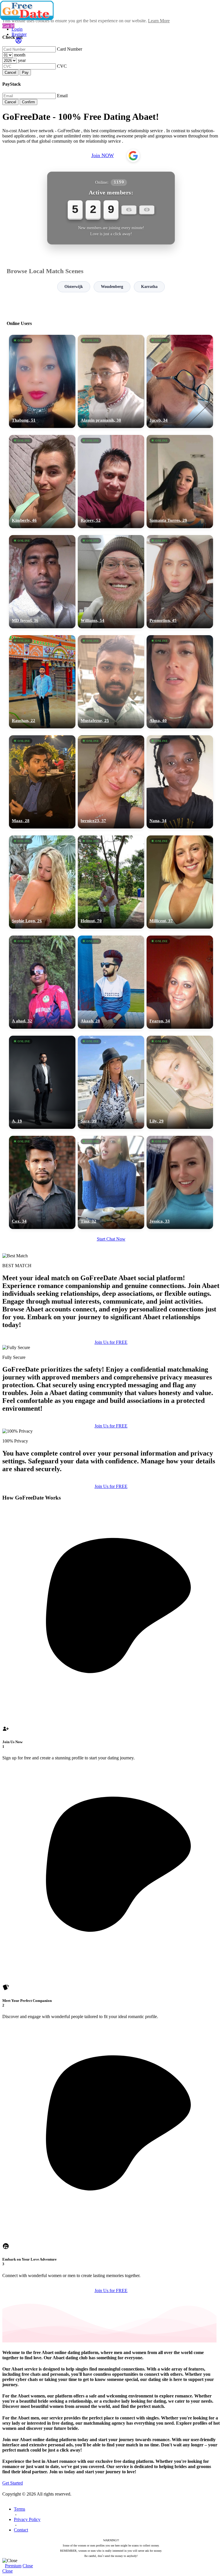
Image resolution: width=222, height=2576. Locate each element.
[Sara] (111, 1082)
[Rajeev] (111, 482)
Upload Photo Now (114, 1328)
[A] (42, 1082)
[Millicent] (180, 882)
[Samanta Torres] (180, 482)
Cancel (10, 72)
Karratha (149, 287)
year (22, 60)
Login (17, 29)
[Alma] (180, 682)
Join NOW (103, 155)
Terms (20, 2509)
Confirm (28, 102)
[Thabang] (42, 381)
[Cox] (42, 1182)
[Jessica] (180, 1182)
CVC (62, 66)
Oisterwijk (74, 287)
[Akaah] (111, 982)
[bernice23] (111, 782)
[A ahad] (42, 982)
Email (62, 96)
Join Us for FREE (111, 1426)
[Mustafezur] (111, 682)
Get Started (13, 2483)
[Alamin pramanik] (111, 381)
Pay (25, 72)
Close (28, 2566)
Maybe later (111, 1340)
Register (19, 34)
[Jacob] (180, 381)
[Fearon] (180, 982)
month (20, 55)
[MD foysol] (42, 582)
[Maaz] (42, 782)
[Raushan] (42, 682)
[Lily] (180, 1082)
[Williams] (111, 582)
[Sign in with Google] (133, 156)
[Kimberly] (42, 482)
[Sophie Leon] (42, 882)
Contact (21, 2530)
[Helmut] (111, 882)
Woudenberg (112, 287)
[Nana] (180, 782)
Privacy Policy (27, 2519)
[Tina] (111, 1182)
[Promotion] (180, 582)
